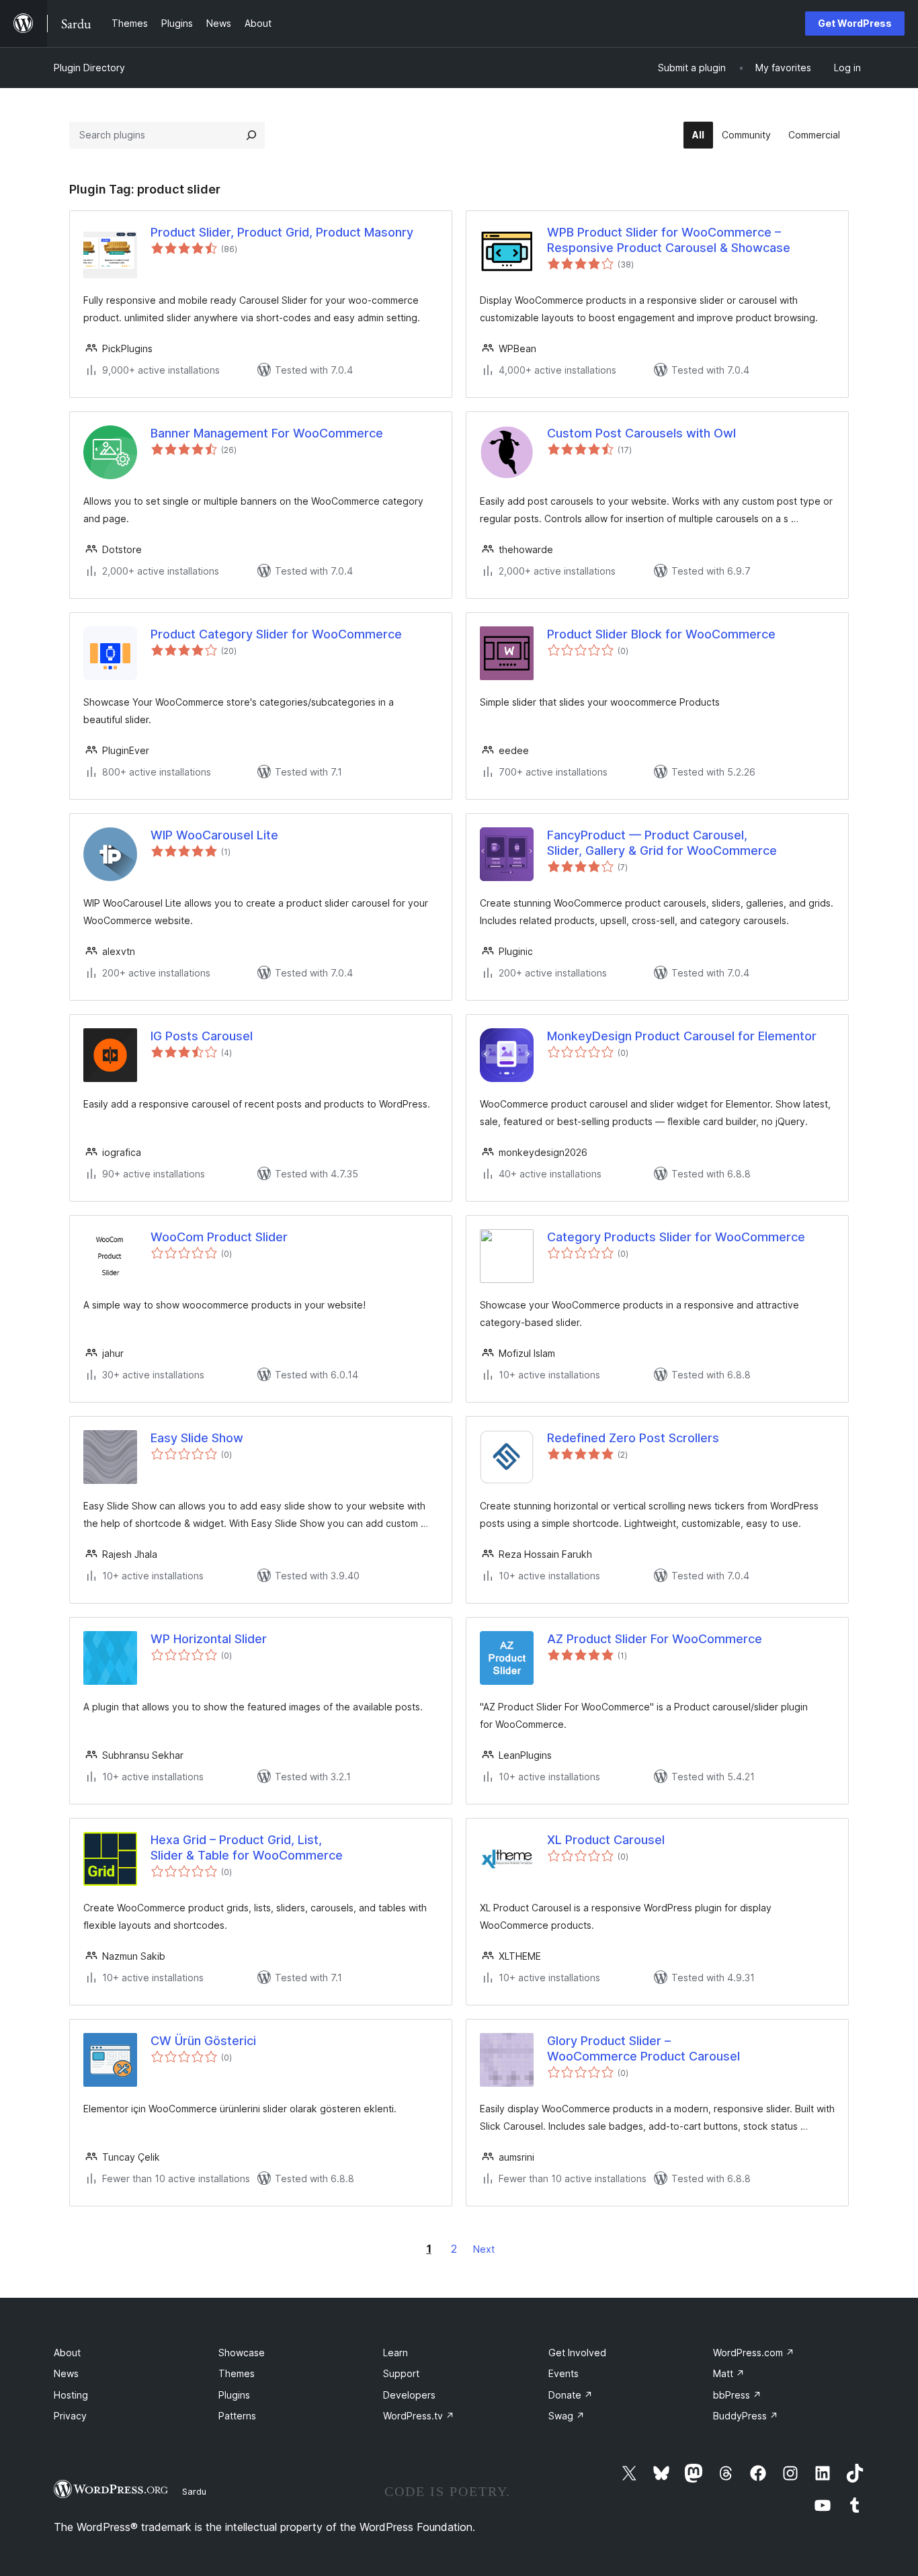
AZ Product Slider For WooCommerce (655, 1639)
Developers (409, 2395)
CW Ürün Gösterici (203, 2041)
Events (564, 2373)
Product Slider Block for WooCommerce (661, 634)
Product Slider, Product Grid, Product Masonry (282, 232)
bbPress (737, 2395)
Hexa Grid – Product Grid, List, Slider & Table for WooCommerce (247, 1847)
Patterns (237, 2416)
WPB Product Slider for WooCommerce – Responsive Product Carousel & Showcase (669, 240)
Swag (567, 2416)
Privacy (70, 2416)
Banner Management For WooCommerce (267, 433)
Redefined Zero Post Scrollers (633, 1438)
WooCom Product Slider (219, 1237)
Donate (571, 2395)
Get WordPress (855, 23)
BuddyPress (746, 2416)
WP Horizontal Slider (209, 1639)
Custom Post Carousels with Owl (641, 433)
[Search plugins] (251, 135)
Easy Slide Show (197, 1438)
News (66, 2373)
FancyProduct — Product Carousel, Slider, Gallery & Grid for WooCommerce (662, 843)
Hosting (71, 2395)
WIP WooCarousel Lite (214, 835)
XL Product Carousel (606, 1840)
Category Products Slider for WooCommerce (676, 1237)
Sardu (194, 2491)
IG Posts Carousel (202, 1036)
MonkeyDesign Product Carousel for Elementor (682, 1036)
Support (401, 2373)
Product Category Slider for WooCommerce (276, 634)
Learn (395, 2353)
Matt (729, 2373)
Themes (237, 2373)
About (67, 2353)
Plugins (234, 2395)
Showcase (242, 2353)
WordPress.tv (419, 2416)
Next (484, 2249)
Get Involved (577, 2353)
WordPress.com (754, 2353)
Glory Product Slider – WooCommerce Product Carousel (643, 2048)
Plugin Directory (89, 68)
